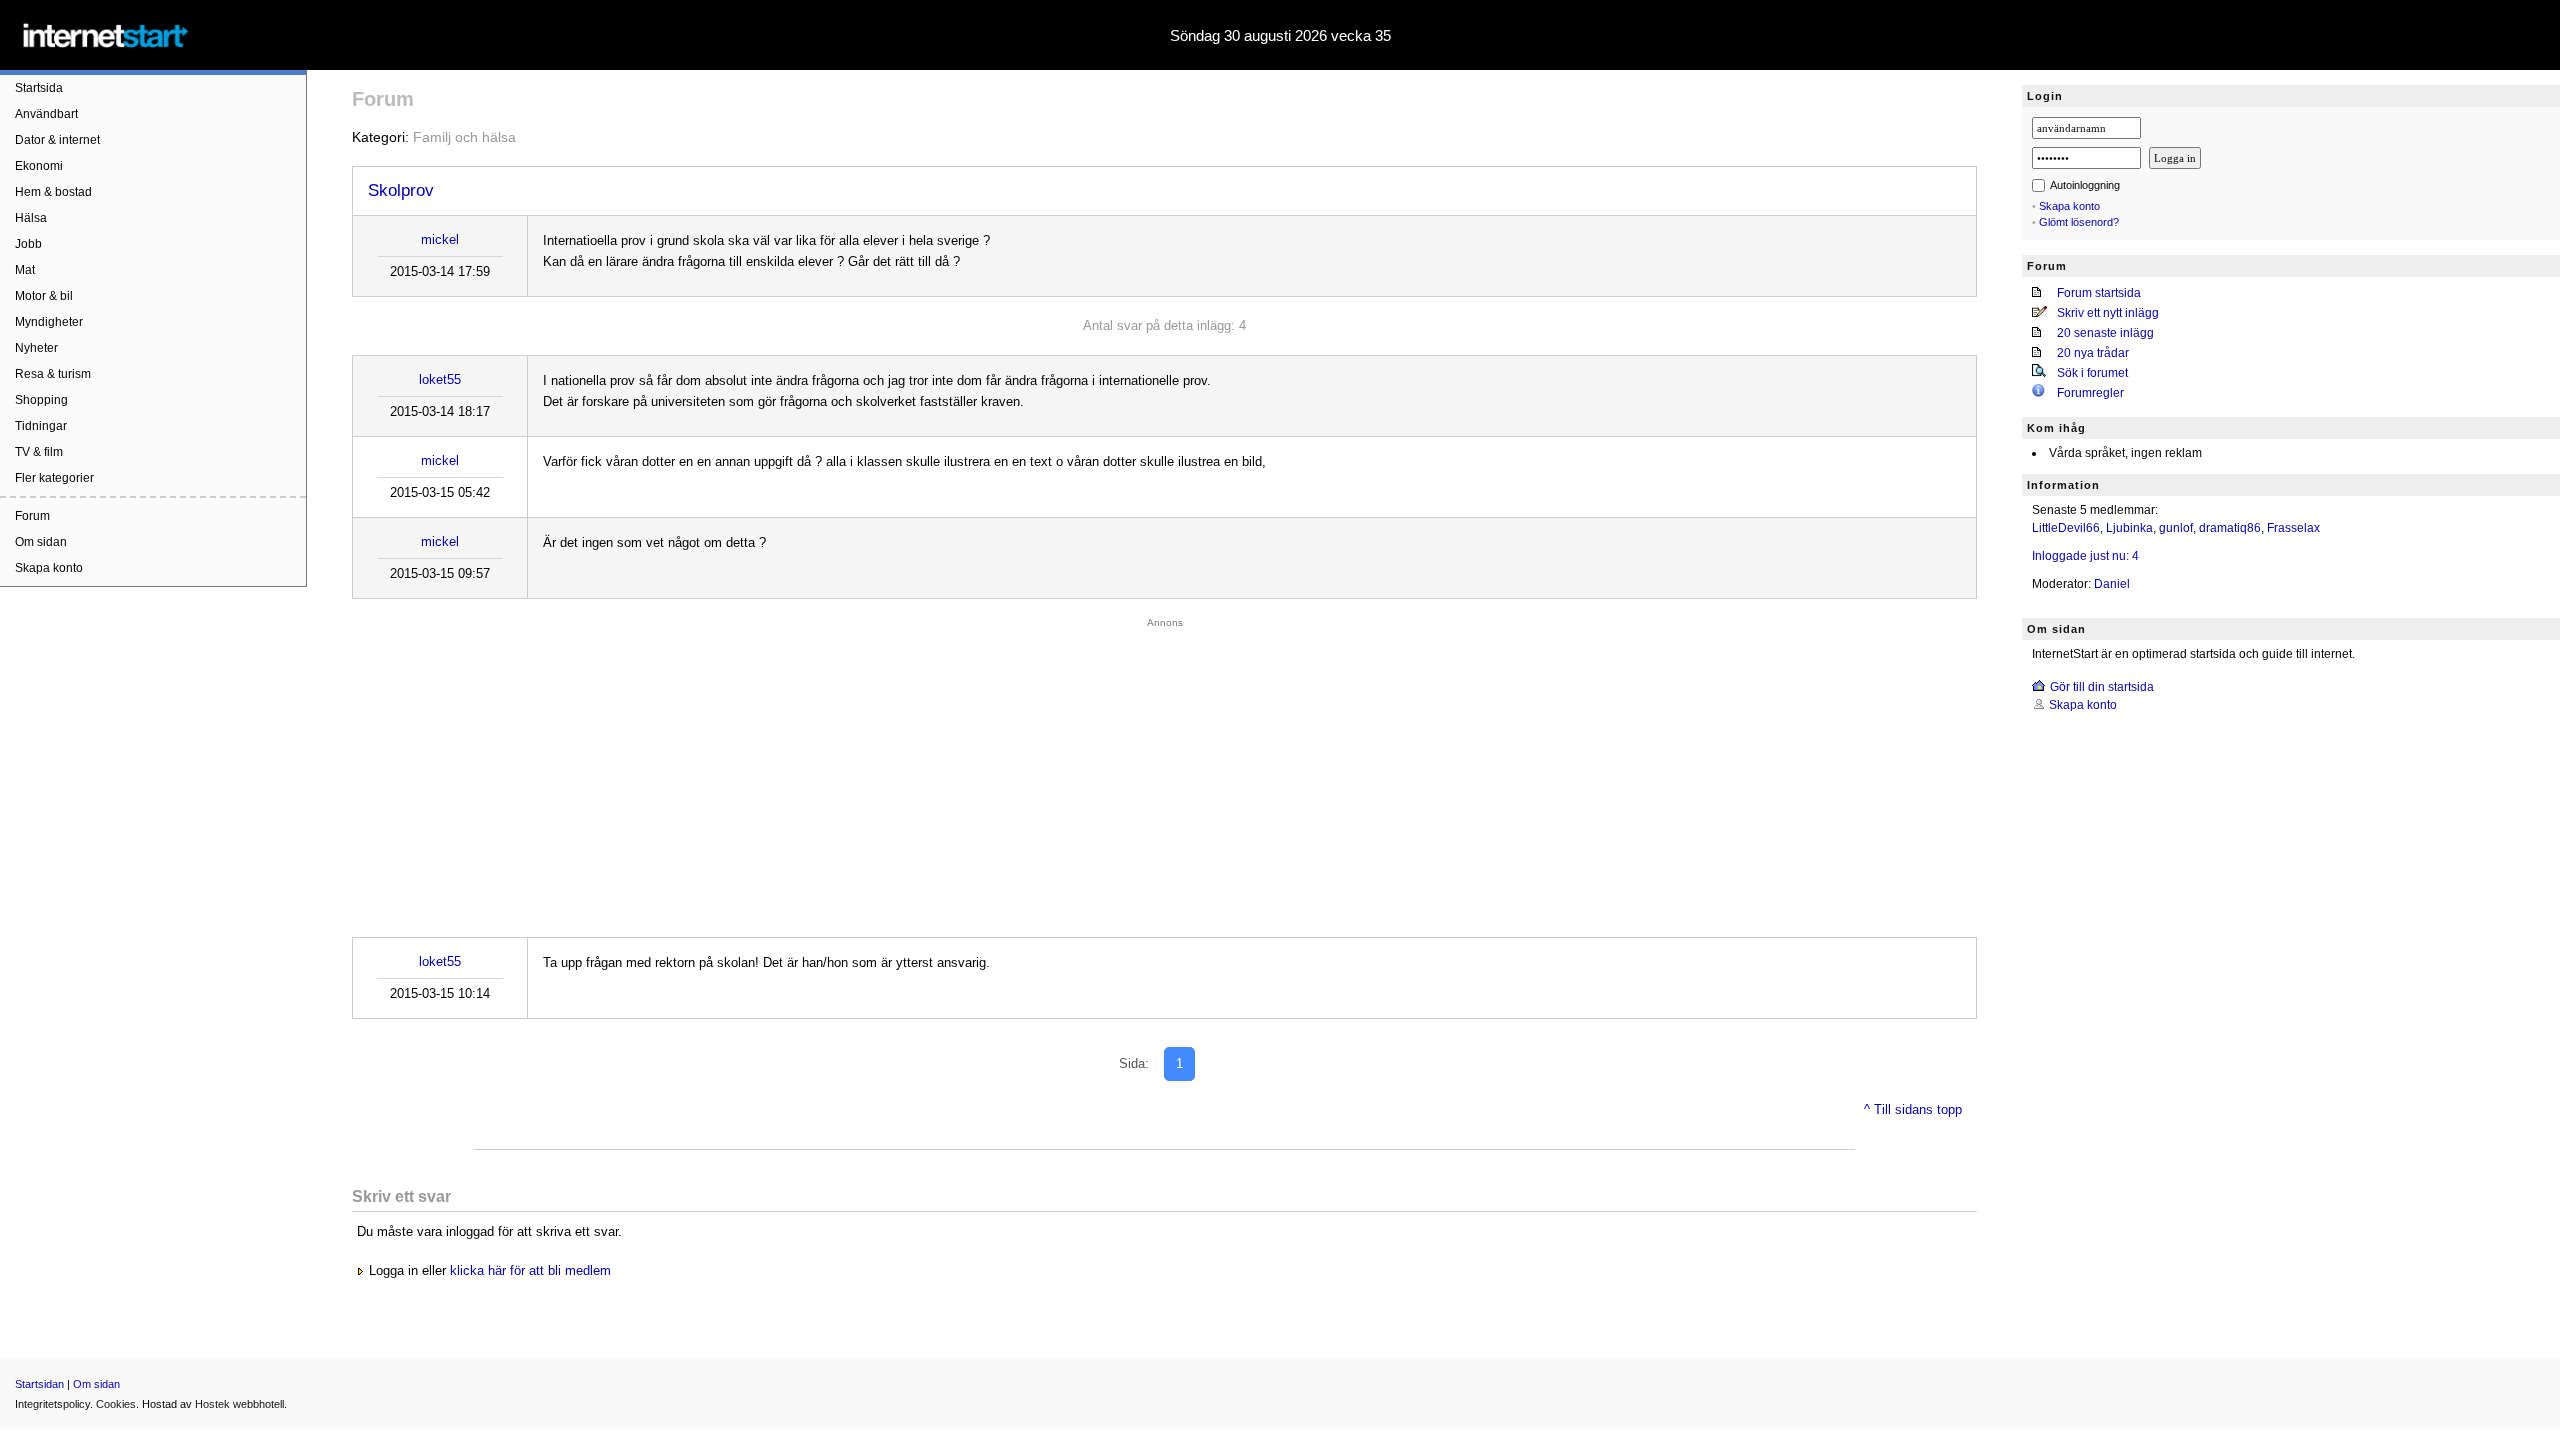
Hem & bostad (53, 192)
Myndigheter (49, 322)
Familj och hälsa (464, 137)
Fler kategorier (54, 478)
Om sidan (41, 542)
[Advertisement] (1165, 772)
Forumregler (2090, 393)
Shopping (41, 400)
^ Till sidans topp (1913, 1109)
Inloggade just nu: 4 (2085, 556)
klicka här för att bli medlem (530, 1270)
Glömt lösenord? (2079, 222)
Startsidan (39, 1384)
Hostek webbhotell (239, 1404)
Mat (25, 270)
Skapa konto (49, 568)
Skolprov (401, 190)
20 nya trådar (2093, 353)
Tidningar (41, 426)
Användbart (46, 114)
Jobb (28, 244)
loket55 (440, 379)
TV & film (39, 452)
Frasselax (2293, 528)
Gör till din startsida (2102, 687)
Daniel (2112, 584)
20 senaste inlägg (2105, 333)
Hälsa (31, 218)
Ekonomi (39, 166)
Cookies (116, 1404)
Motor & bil (44, 296)
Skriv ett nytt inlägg (2108, 313)
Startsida (39, 88)
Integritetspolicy (52, 1404)
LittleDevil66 (2066, 528)
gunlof (2176, 528)
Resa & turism (53, 374)
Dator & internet (57, 140)
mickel (440, 239)
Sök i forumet (2092, 373)
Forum (32, 516)
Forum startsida (2099, 293)
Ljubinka (2129, 528)
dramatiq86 (2230, 528)
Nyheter (36, 348)
